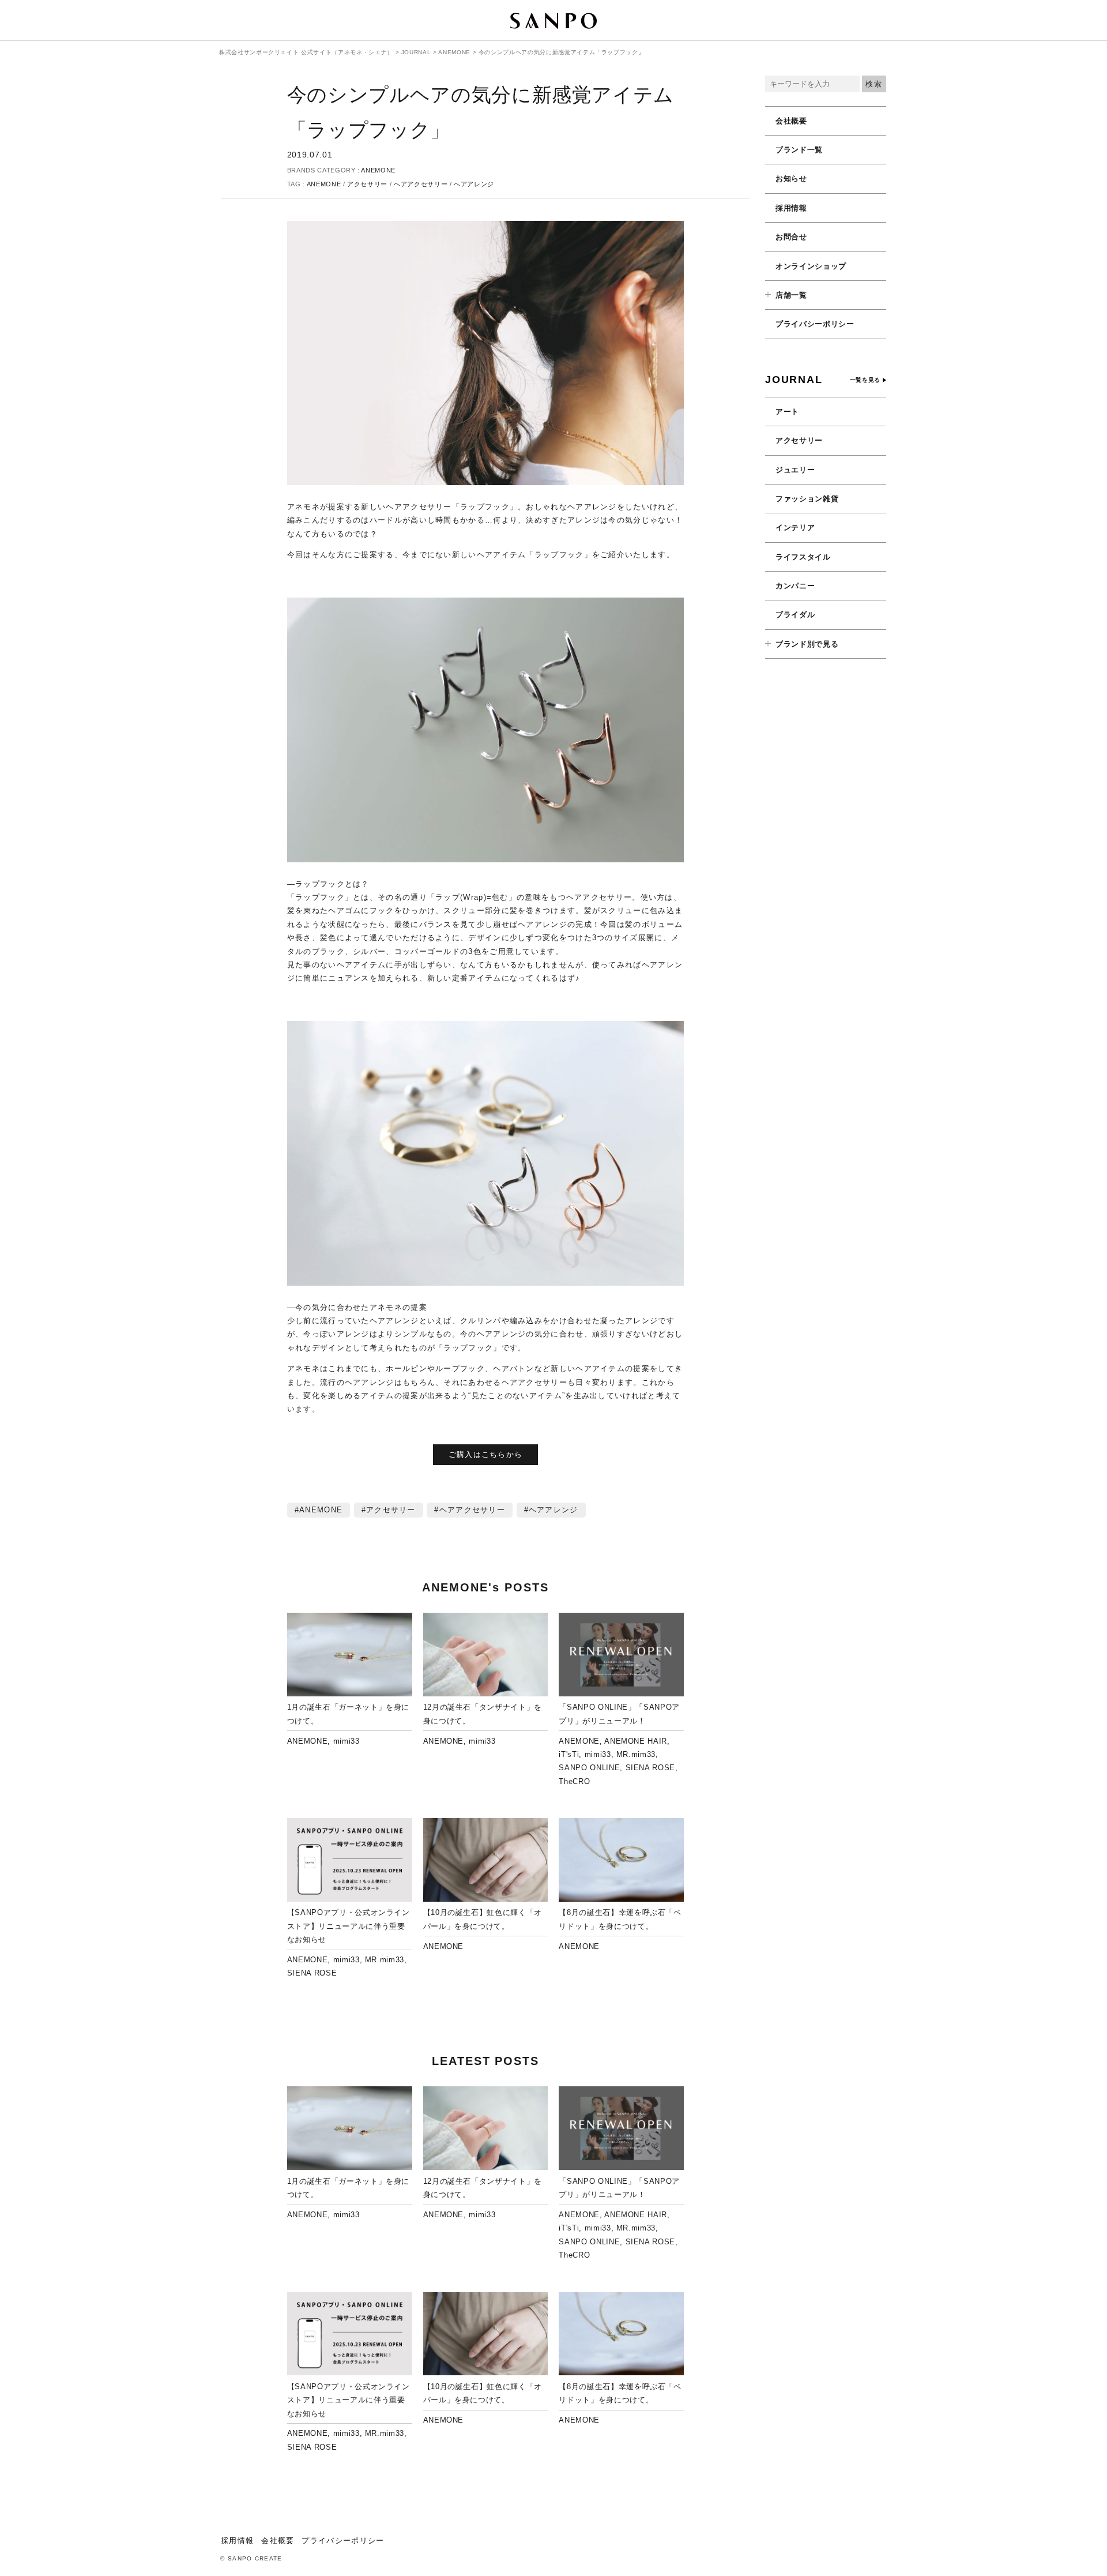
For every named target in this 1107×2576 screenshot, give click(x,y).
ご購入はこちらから (486, 1454)
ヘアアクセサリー (421, 184)
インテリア (795, 527)
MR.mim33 (636, 1754)
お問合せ (791, 237)
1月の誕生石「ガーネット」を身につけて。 (348, 1714)
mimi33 (347, 1741)
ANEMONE (378, 170)
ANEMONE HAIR (636, 1741)
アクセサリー (367, 184)
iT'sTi (569, 1754)
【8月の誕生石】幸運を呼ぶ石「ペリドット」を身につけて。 (620, 1919)
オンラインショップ (811, 266)
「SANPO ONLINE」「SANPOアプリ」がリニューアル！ (619, 1714)
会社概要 (791, 121)
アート (787, 412)
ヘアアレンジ (474, 184)
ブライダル (795, 615)
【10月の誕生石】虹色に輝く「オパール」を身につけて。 (483, 1919)
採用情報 (791, 208)
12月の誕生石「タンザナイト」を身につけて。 (483, 1714)
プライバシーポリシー (815, 324)
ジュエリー (795, 470)
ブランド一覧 (799, 150)
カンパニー (795, 586)
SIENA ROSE (651, 1768)
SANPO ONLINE (589, 1768)
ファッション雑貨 (807, 499)
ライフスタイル (803, 557)
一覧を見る (865, 380)
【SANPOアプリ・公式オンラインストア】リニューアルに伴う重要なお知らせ (349, 1926)
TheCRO (574, 1781)
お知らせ (791, 179)
